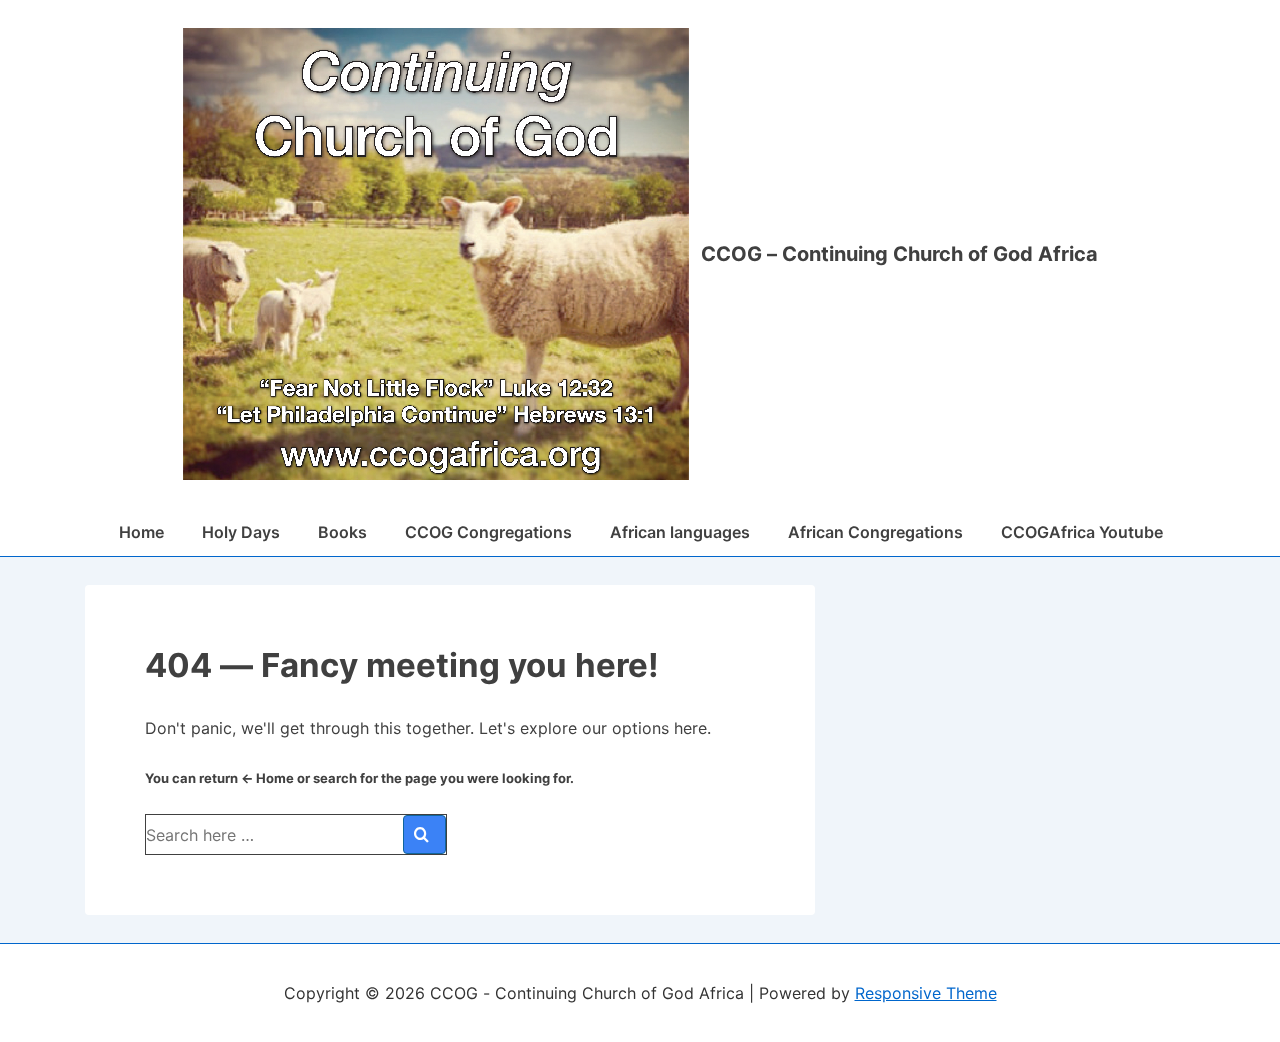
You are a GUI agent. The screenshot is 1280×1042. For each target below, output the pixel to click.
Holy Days (241, 532)
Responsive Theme (926, 993)
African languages (680, 532)
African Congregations (875, 532)
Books (342, 532)
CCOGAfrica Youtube (1082, 532)
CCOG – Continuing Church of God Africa (899, 254)
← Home (267, 778)
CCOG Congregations (488, 532)
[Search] (424, 834)
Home (141, 532)
